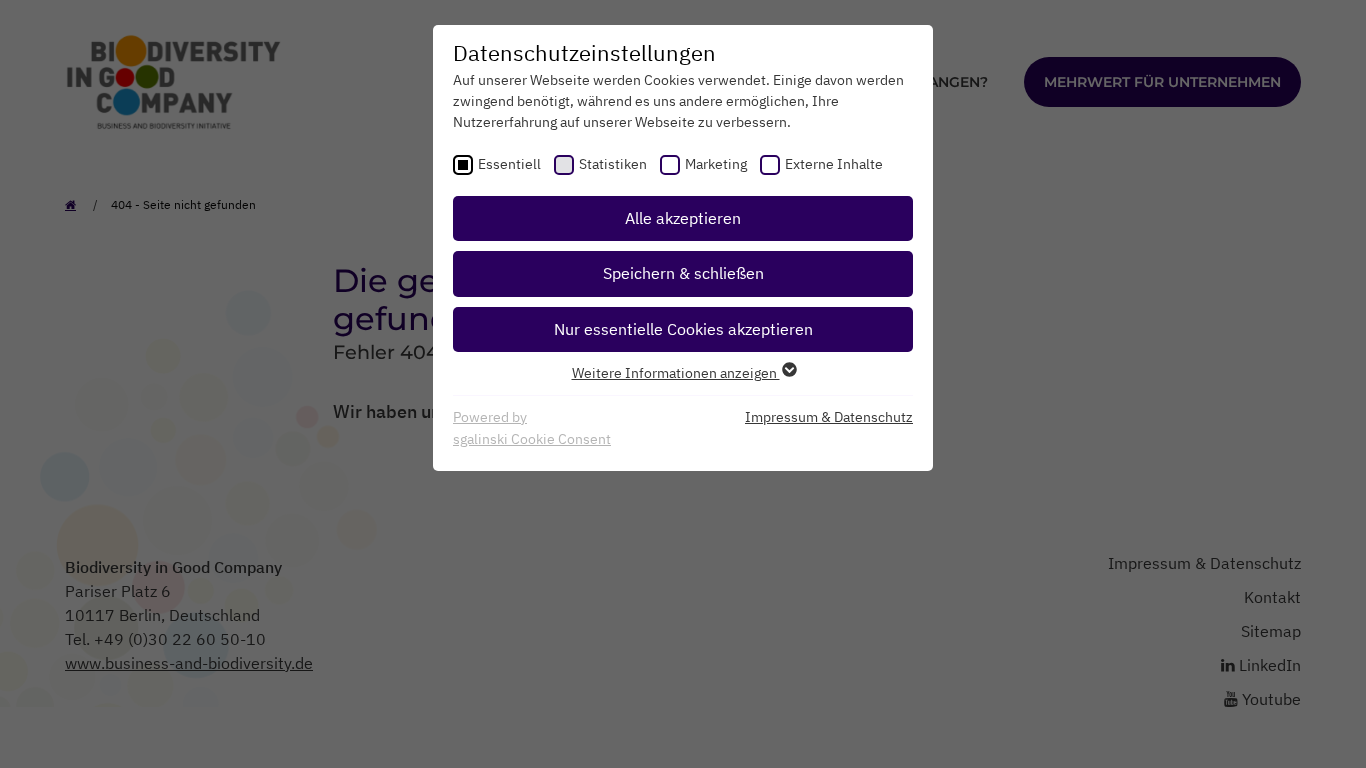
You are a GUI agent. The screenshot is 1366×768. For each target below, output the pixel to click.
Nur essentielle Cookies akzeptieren (683, 329)
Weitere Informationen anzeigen (676, 373)
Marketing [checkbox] (716, 164)
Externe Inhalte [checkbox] (834, 164)
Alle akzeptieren (683, 218)
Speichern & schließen (683, 273)
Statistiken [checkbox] (613, 164)
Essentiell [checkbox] (509, 164)
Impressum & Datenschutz (829, 417)
